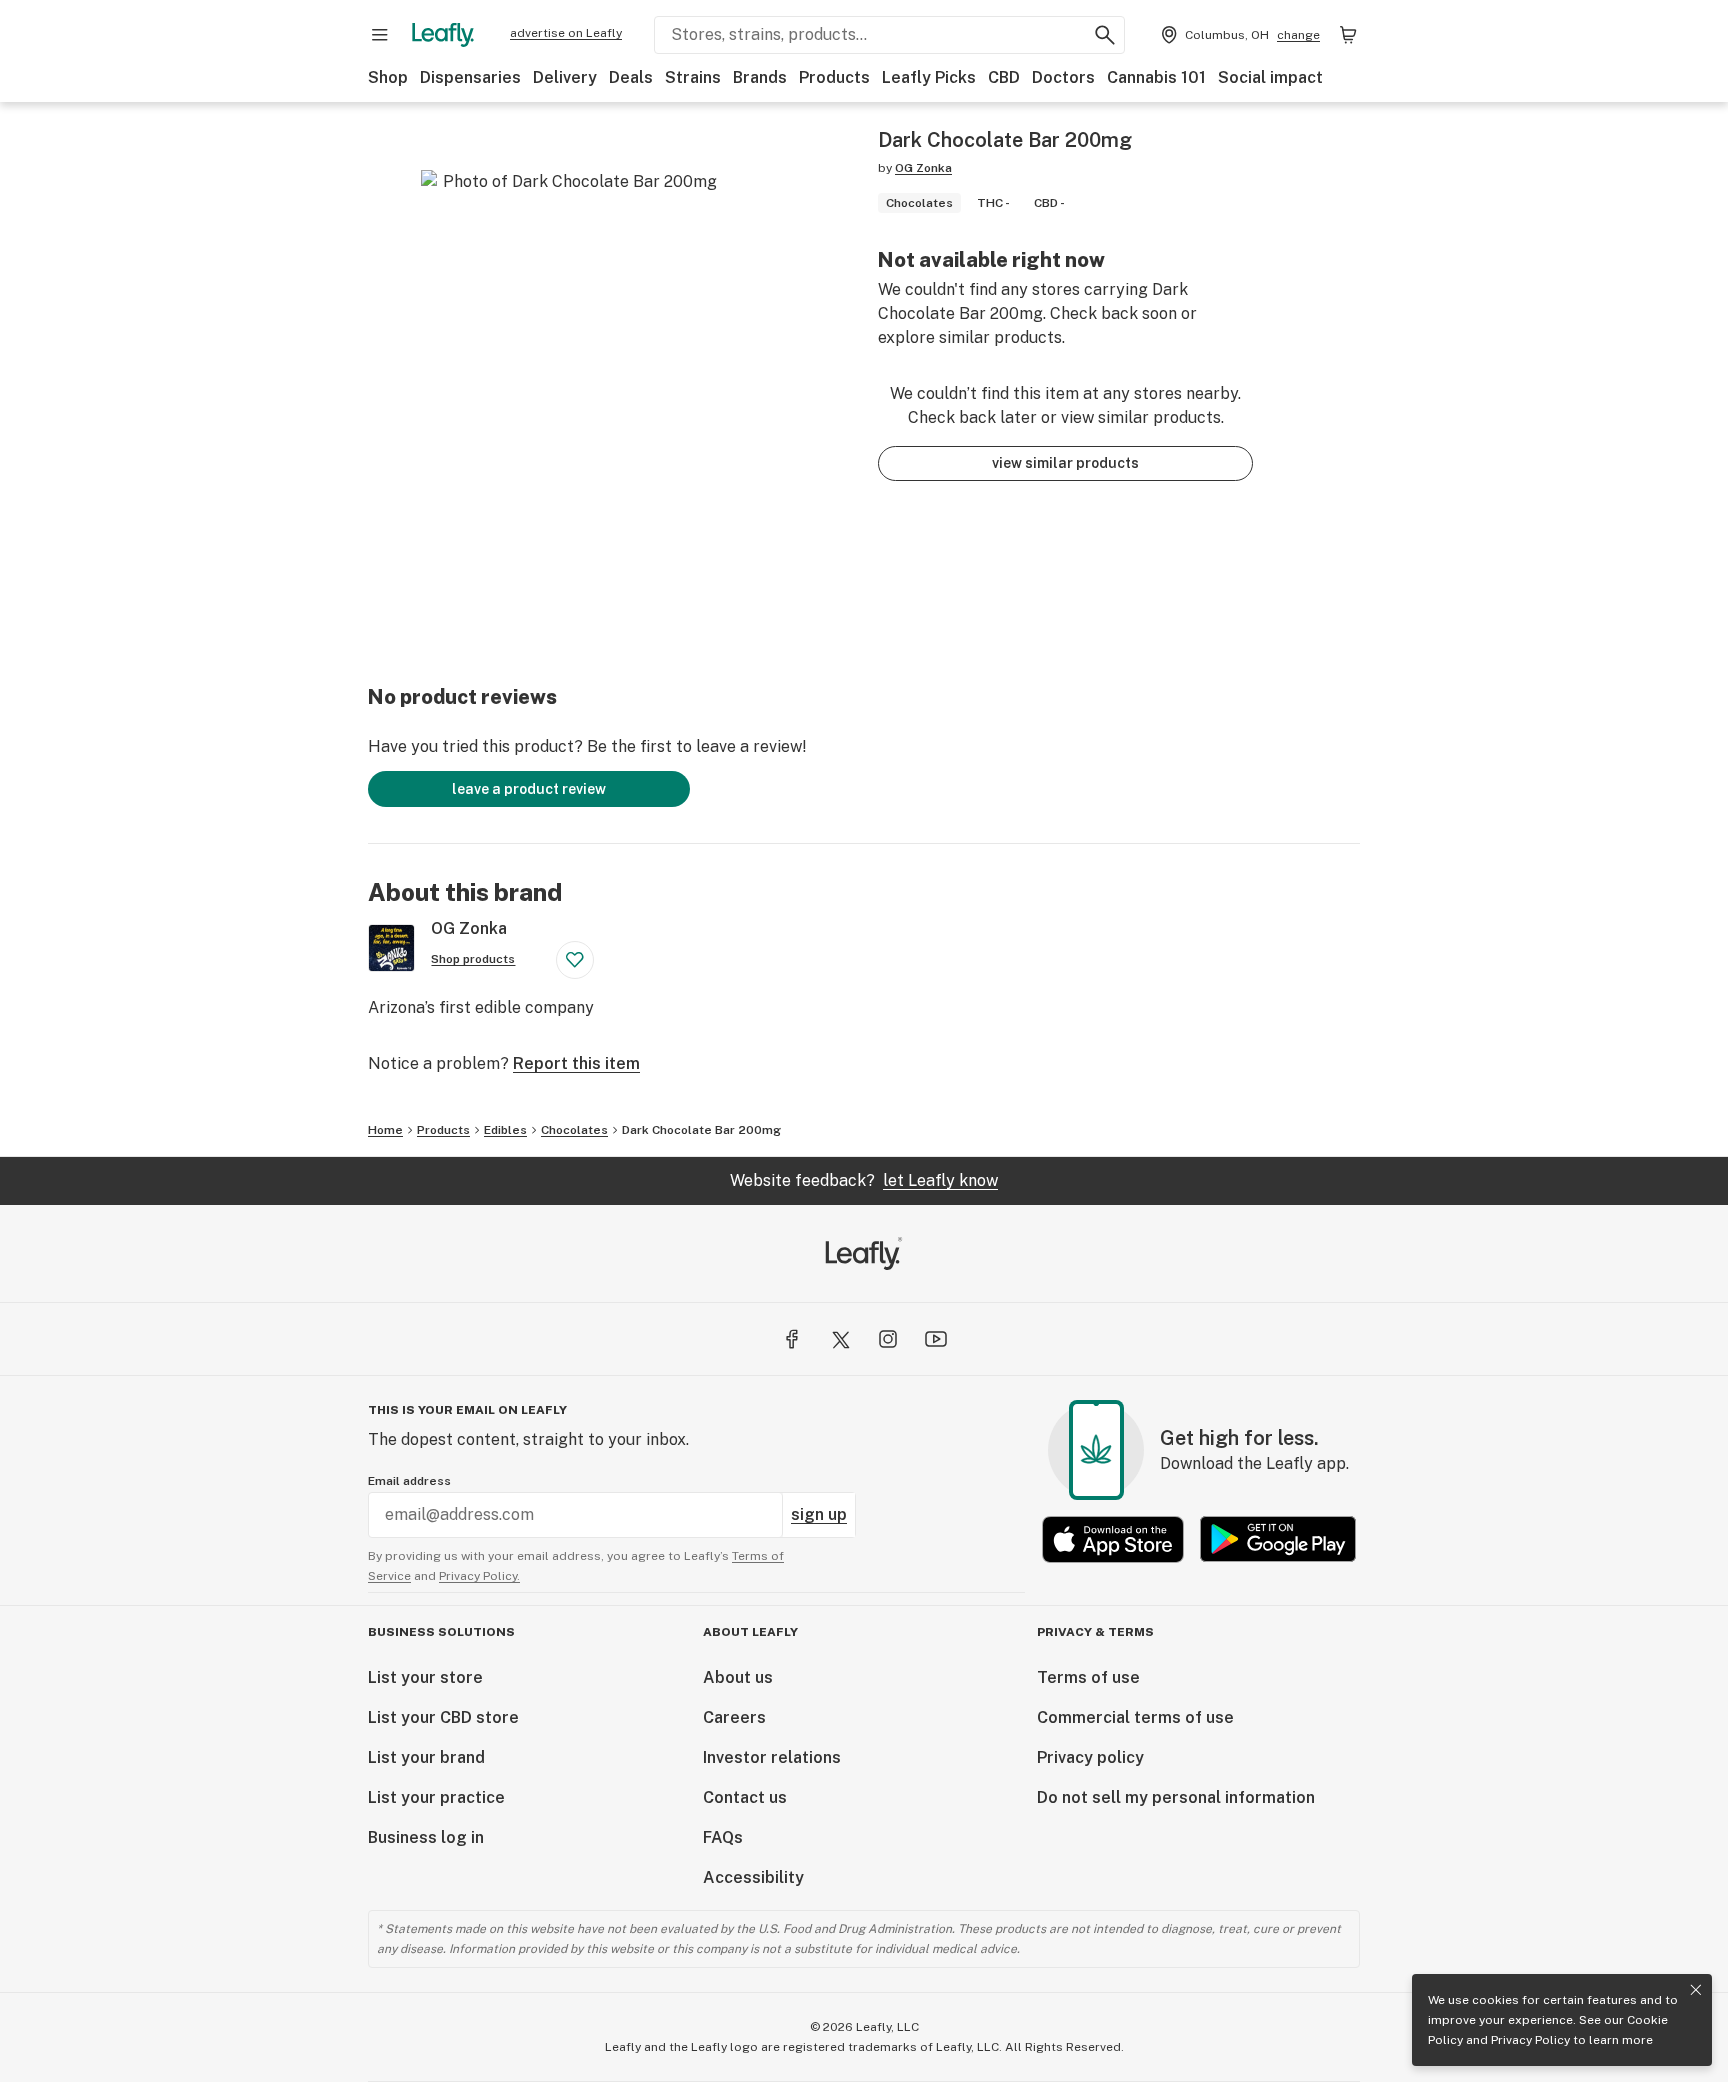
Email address (409, 1481)
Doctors (1063, 77)
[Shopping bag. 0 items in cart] (1348, 35)
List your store (425, 1677)
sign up (819, 1514)
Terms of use (1088, 1677)
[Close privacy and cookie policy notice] (1696, 1990)
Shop (388, 77)
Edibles (505, 1130)
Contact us (745, 1797)
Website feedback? (864, 1180)
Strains (693, 77)
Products (834, 77)
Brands (760, 77)
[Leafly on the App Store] (1113, 1539)
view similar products (1065, 463)
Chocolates (574, 1130)
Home (385, 1130)
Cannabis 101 (1156, 77)
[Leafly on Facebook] (792, 1339)
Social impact (1270, 77)
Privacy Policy (1530, 2040)
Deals (631, 77)
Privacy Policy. (479, 1576)
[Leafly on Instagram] (888, 1339)
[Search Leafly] (1105, 35)
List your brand (426, 1757)
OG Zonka (923, 168)
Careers (734, 1717)
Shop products (473, 959)
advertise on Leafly (566, 33)
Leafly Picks (929, 77)
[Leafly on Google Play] (1278, 1539)
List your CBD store (443, 1717)
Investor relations (772, 1757)
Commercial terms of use (1135, 1717)
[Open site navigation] (380, 35)
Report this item (576, 1063)
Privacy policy (1090, 1757)
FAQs (723, 1837)
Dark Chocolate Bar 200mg (701, 1130)
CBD (1004, 77)
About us (738, 1677)
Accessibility (753, 1877)
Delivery (565, 77)
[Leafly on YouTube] (936, 1339)
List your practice (436, 1797)
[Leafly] (443, 35)
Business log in (426, 1837)
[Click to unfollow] (575, 960)
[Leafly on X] (840, 1339)
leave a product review (529, 789)
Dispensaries (470, 77)
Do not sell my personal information (1176, 1797)
